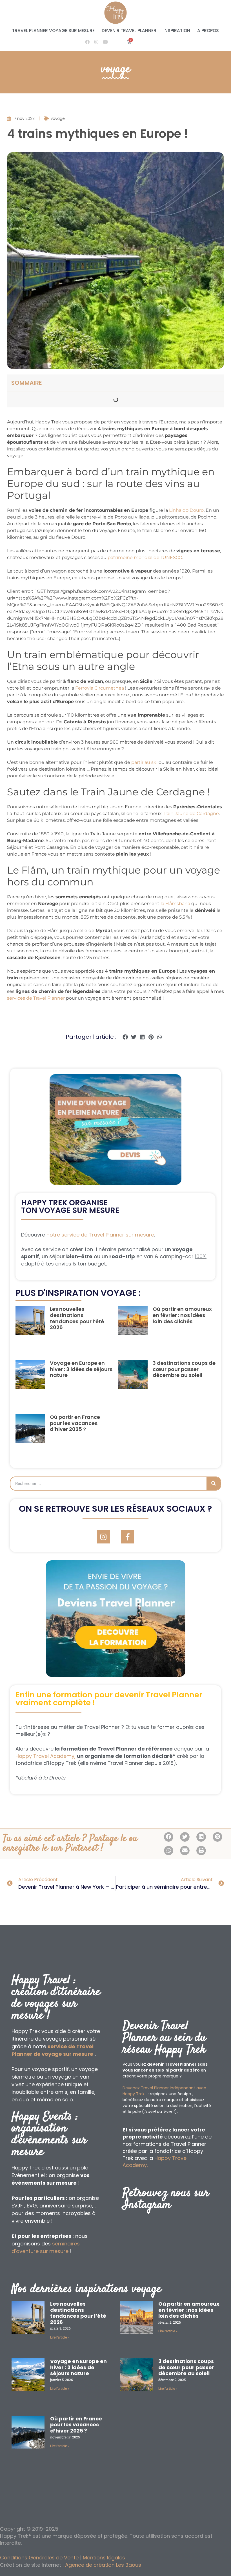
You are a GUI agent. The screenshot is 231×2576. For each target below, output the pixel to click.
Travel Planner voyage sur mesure (53, 31)
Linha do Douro (186, 510)
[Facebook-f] (128, 1537)
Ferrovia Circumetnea (100, 688)
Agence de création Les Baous (103, 2565)
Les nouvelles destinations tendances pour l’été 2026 (77, 1318)
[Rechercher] (214, 1484)
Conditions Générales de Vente (39, 2558)
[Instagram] (96, 42)
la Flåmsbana (175, 904)
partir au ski (144, 762)
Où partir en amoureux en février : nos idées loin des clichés (182, 1315)
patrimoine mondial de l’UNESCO (145, 557)
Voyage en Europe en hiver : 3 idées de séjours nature (81, 1369)
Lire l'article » (60, 2337)
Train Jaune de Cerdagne (191, 814)
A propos (208, 31)
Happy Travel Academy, (45, 1756)
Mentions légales (104, 2558)
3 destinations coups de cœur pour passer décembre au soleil (184, 1369)
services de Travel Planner (36, 998)
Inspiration (177, 31)
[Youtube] (105, 42)
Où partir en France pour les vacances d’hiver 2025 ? (75, 1423)
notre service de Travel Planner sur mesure (100, 1235)
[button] (125, 1037)
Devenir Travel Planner (129, 31)
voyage (116, 69)
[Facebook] (87, 42)
